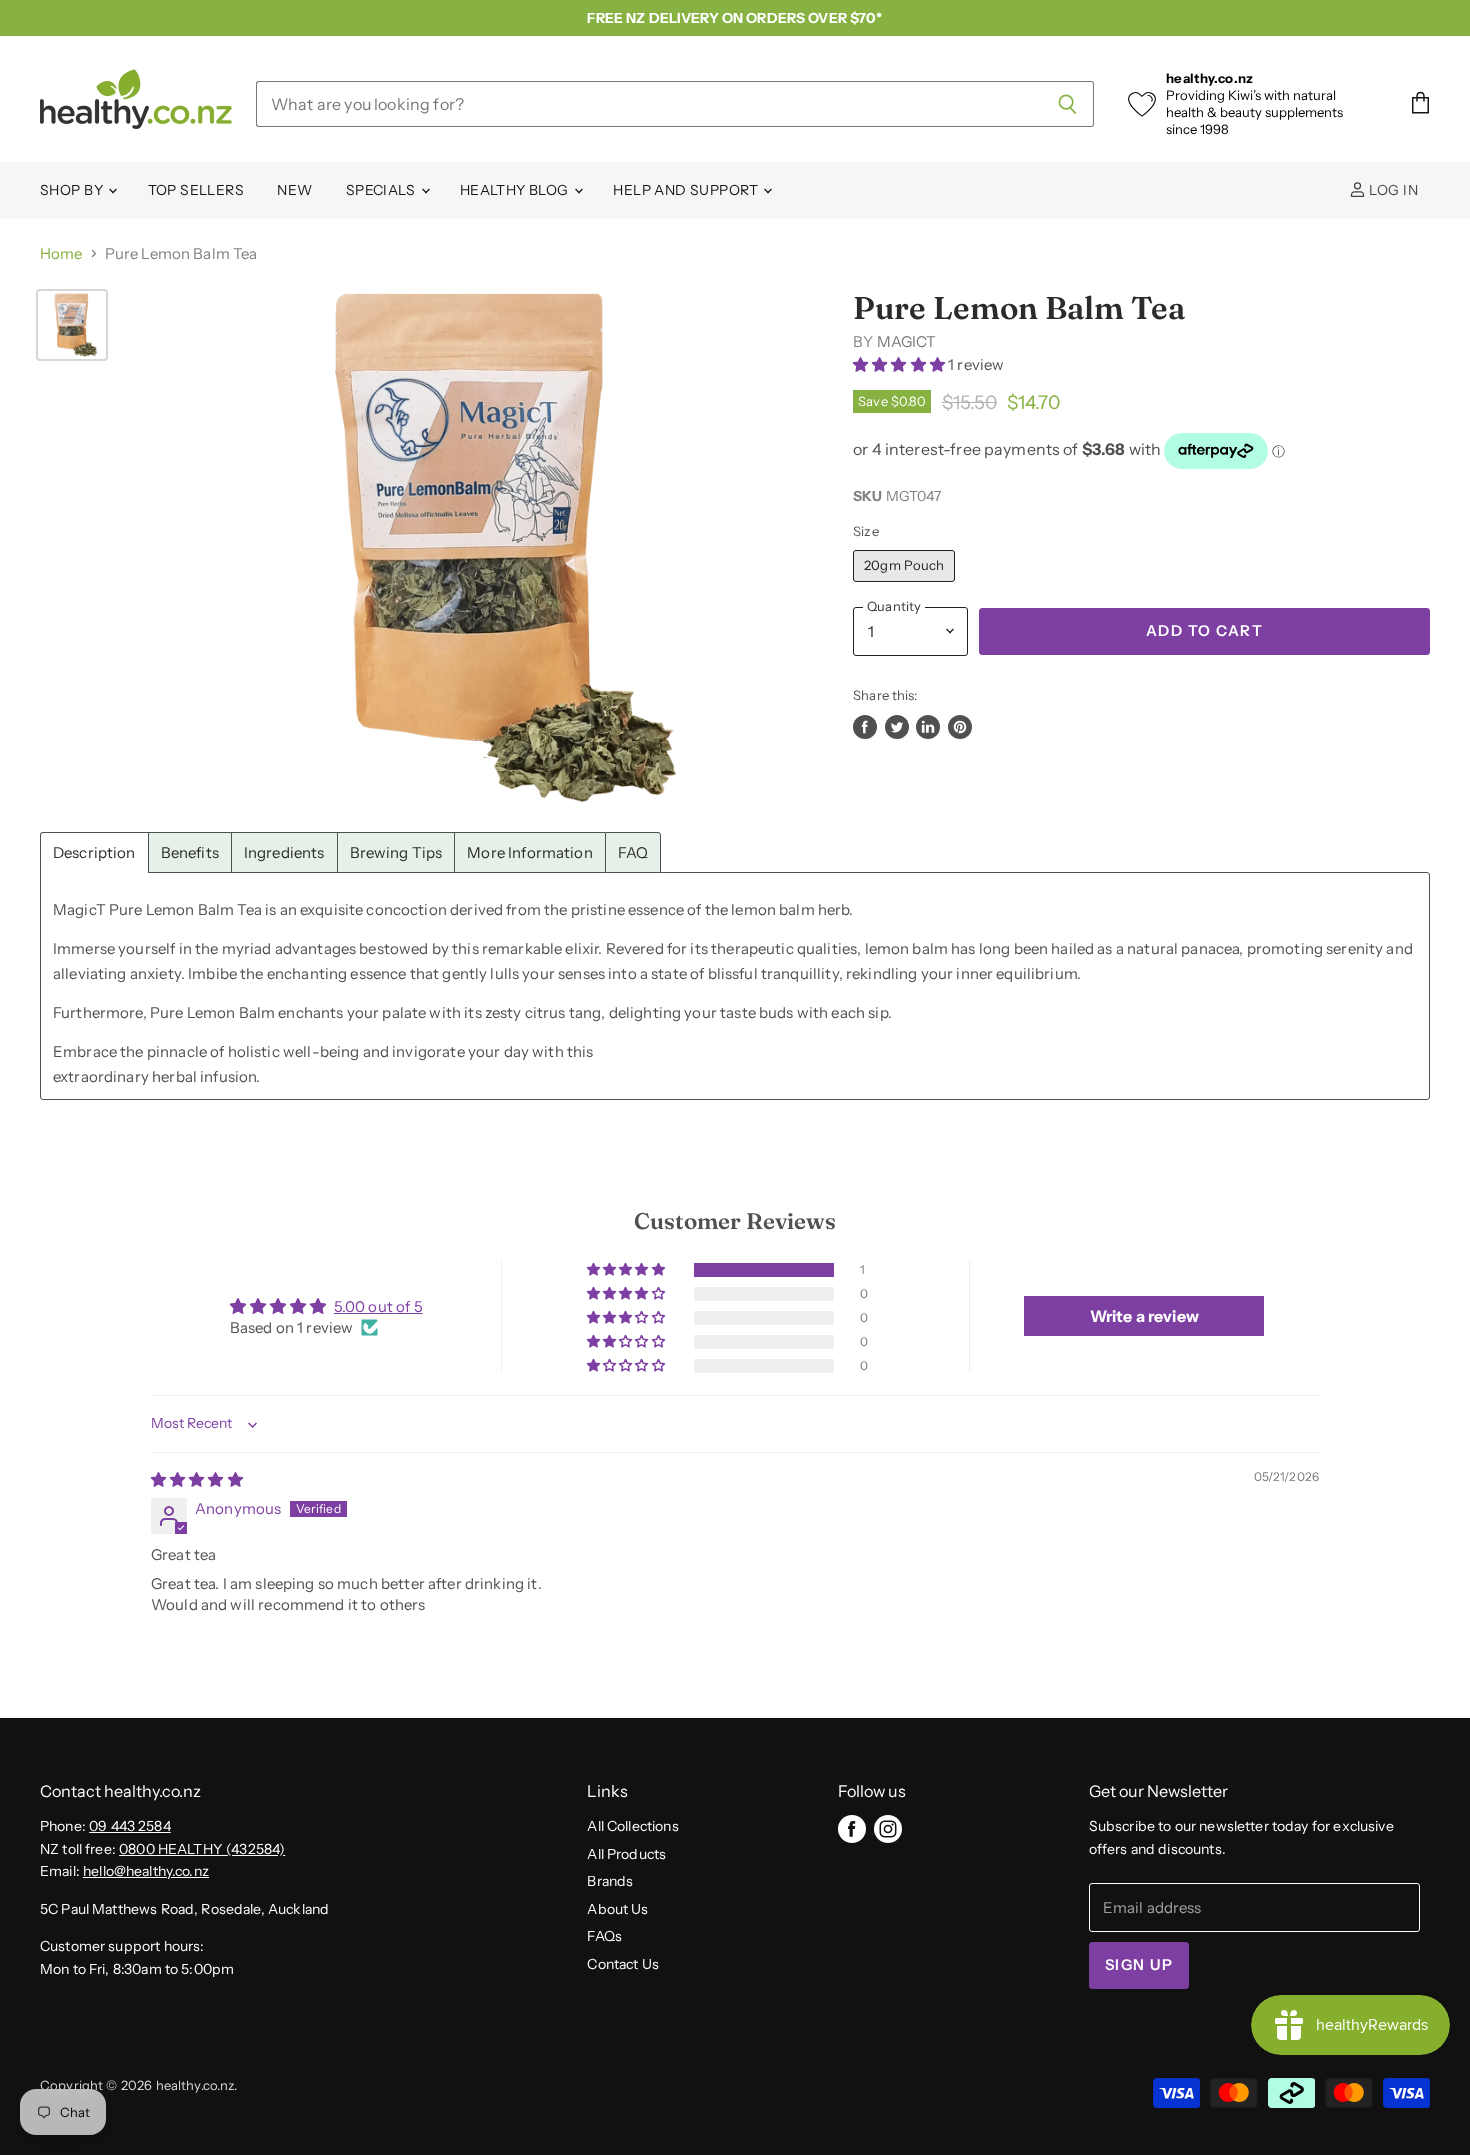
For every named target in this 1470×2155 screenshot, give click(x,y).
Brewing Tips (396, 852)
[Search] (1067, 104)
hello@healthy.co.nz (146, 1871)
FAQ (633, 852)
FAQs (604, 1936)
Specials (382, 190)
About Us (617, 1909)
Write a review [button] (1144, 1316)
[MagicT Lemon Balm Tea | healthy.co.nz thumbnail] (72, 325)
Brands (610, 1881)
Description (94, 852)
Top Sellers (196, 190)
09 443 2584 (130, 1826)
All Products (626, 1854)
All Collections (632, 1826)
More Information (529, 852)
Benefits (190, 852)
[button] (900, 364)
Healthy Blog (516, 190)
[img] (197, 1479)
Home (61, 253)
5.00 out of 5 (378, 1306)
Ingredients (284, 852)
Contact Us (623, 1964)
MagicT (907, 341)
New (294, 190)
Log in (1392, 190)
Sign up (1139, 1965)
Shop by (73, 190)
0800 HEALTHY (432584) (202, 1849)
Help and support (687, 190)
